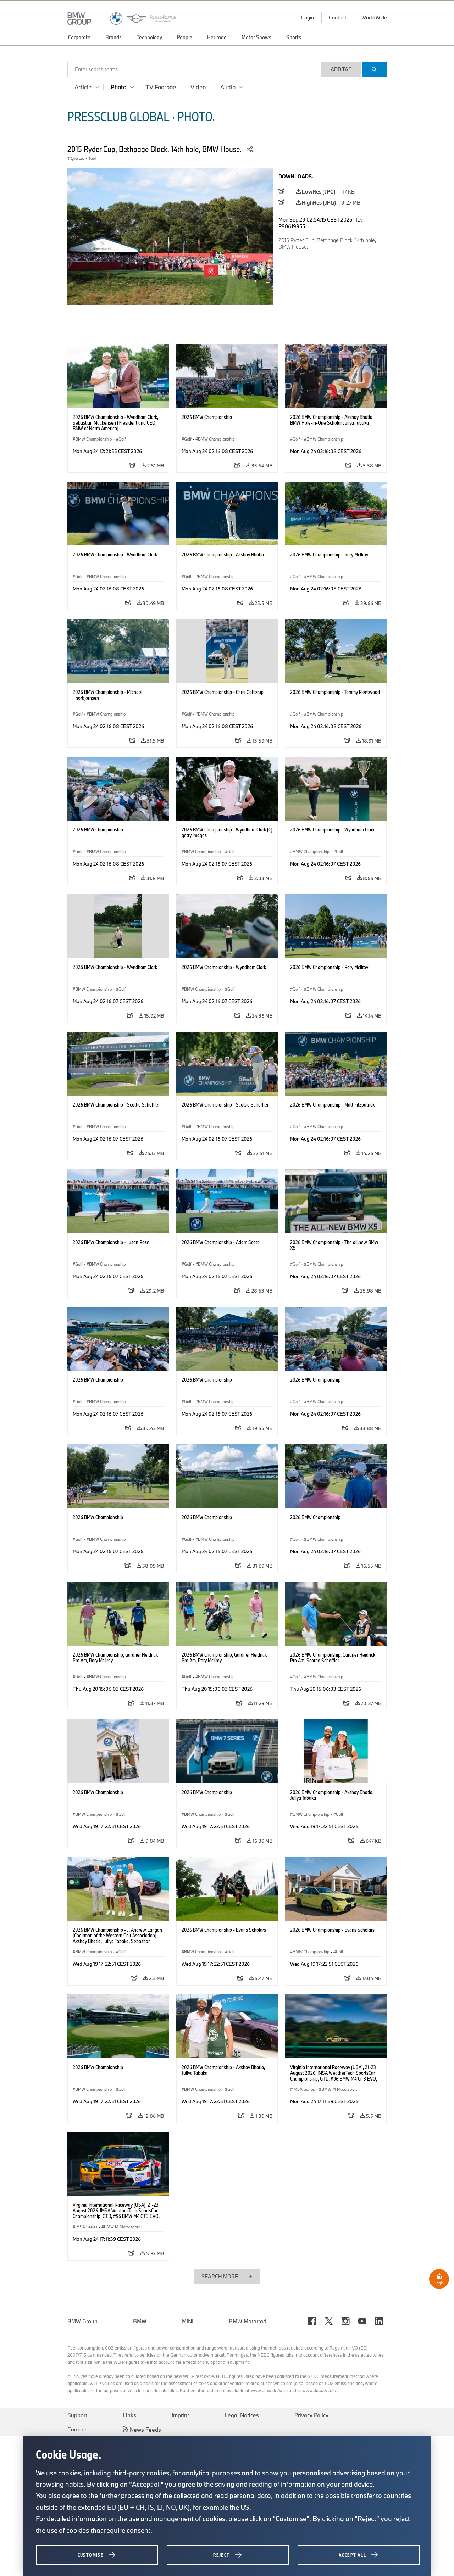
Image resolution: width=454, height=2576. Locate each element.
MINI (188, 2321)
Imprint (180, 2415)
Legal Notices (242, 2415)
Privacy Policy (311, 2415)
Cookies (77, 2429)
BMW (140, 2321)
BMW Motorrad (248, 2321)
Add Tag (341, 69)
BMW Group (82, 2321)
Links (129, 2415)
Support (77, 2415)
